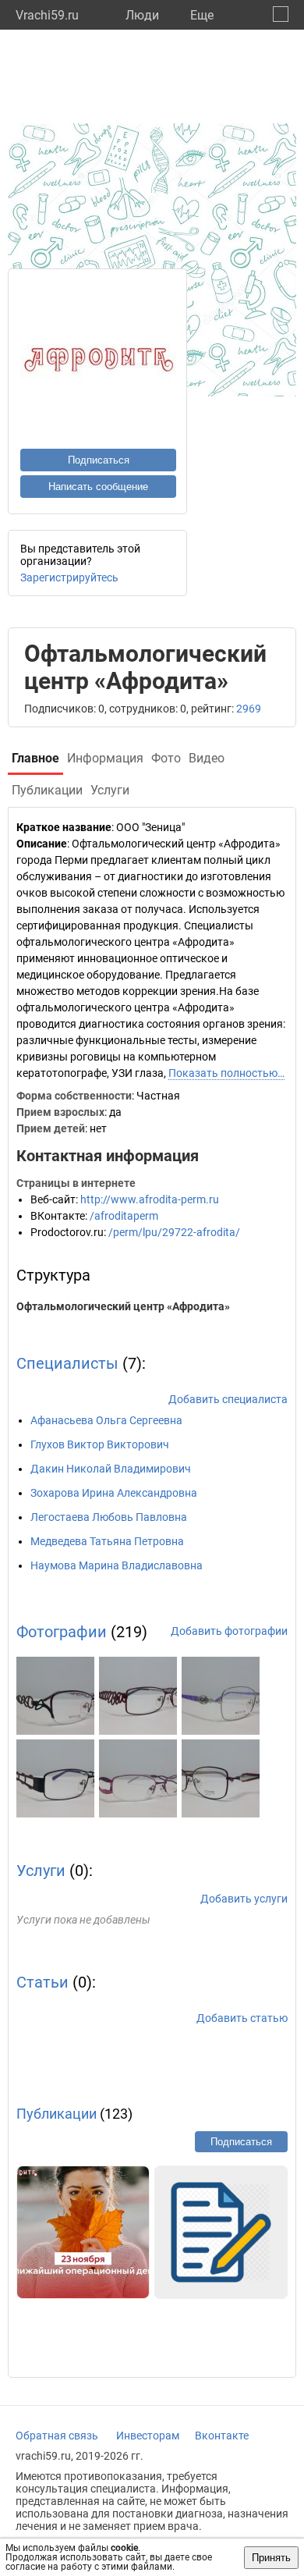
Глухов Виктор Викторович (100, 1444)
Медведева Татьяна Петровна (107, 1541)
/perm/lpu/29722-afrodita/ (174, 1232)
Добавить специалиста (228, 1399)
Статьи (42, 1982)
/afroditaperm (124, 1216)
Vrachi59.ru (47, 15)
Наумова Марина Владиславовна (117, 1565)
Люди (142, 15)
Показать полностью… (226, 1073)
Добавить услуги (244, 1899)
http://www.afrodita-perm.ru (150, 1199)
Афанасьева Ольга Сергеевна (106, 1420)
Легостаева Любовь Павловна (109, 1517)
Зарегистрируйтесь (69, 577)
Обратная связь (57, 2436)
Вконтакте (222, 2436)
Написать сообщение (98, 487)
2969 (249, 709)
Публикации (57, 2114)
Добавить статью (242, 2018)
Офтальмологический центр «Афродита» (123, 1306)
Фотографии (62, 1632)
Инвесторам (148, 2436)
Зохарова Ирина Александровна (114, 1493)
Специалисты (67, 1363)
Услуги (41, 1871)
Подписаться (99, 460)
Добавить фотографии (229, 1631)
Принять (271, 2558)
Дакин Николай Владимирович (111, 1469)
